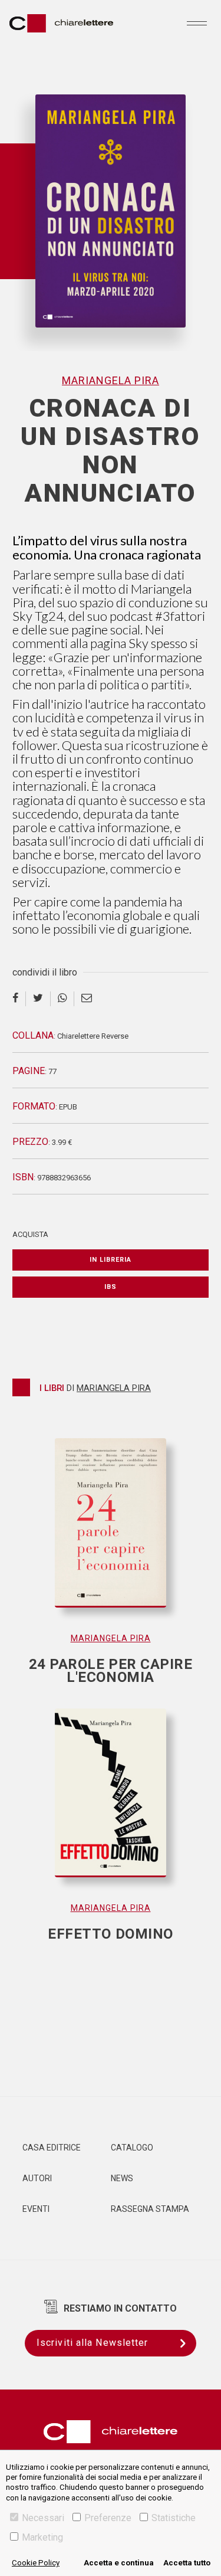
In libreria (111, 1260)
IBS (111, 1287)
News (122, 2178)
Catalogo (132, 2148)
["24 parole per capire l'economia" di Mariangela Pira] (111, 1535)
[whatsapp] (62, 999)
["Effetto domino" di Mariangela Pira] (111, 1805)
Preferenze (108, 2518)
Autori (37, 2178)
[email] (87, 999)
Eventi (36, 2209)
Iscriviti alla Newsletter (93, 2343)
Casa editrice (52, 2148)
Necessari (43, 2518)
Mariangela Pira (111, 380)
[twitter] (38, 999)
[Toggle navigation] (197, 23)
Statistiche (174, 2518)
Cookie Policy (36, 2563)
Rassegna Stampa (150, 2209)
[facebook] (19, 999)
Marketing (42, 2537)
